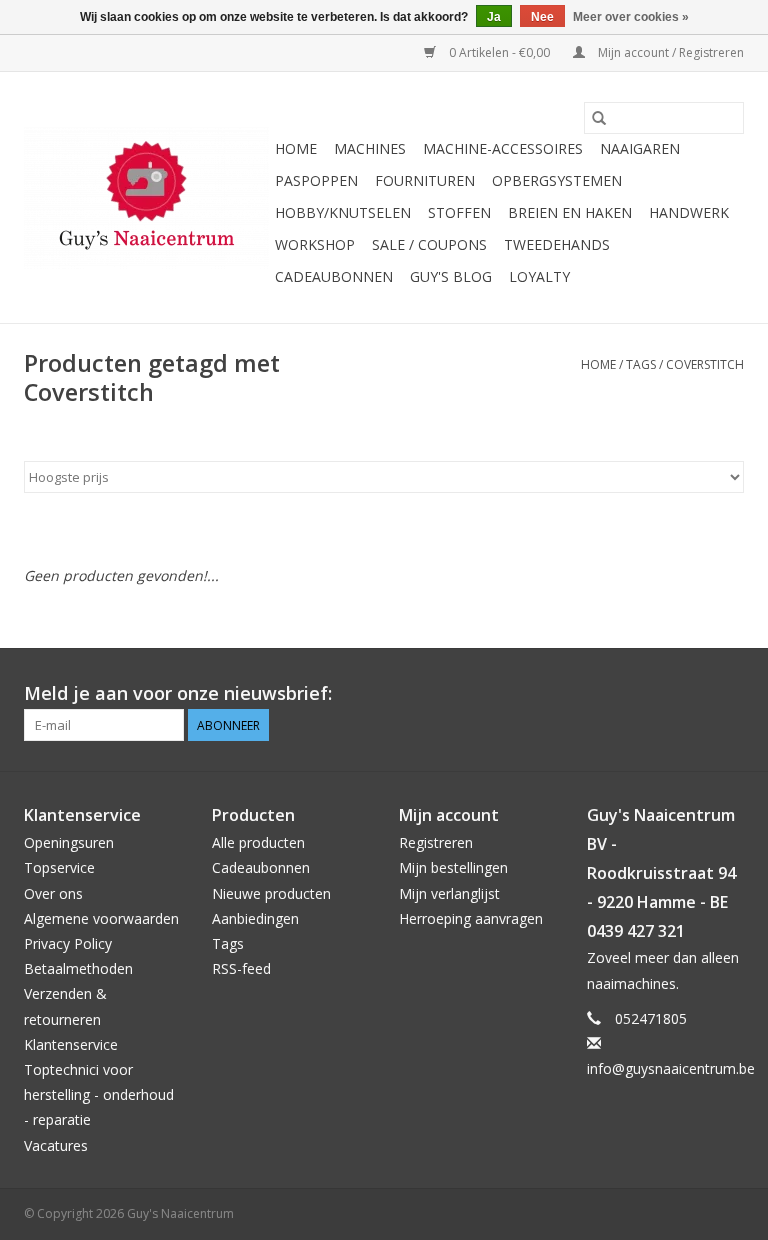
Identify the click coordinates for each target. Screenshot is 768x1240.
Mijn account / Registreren (669, 52)
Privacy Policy (68, 943)
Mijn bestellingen (453, 867)
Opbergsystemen (557, 180)
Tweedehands (557, 244)
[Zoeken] (599, 118)
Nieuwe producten (271, 893)
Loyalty (539, 276)
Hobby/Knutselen (343, 212)
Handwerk (689, 212)
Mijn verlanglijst (449, 893)
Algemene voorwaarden (101, 918)
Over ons (53, 893)
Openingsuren (69, 842)
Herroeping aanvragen (471, 918)
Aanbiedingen (255, 918)
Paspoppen (316, 180)
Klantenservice (71, 1044)
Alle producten (258, 842)
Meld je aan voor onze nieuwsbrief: (178, 693)
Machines (370, 148)
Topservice (59, 867)
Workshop (315, 244)
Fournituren (425, 180)
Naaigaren (640, 148)
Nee (542, 17)
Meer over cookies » (631, 17)
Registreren (436, 842)
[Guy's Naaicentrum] (146, 198)
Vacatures (56, 1145)
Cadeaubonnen (334, 276)
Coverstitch (705, 364)
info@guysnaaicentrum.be (671, 1068)
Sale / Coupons (429, 244)
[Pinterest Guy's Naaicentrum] (692, 694)
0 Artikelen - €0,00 (499, 52)
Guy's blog (451, 276)
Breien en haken (570, 212)
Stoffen (459, 212)
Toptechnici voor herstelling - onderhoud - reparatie (99, 1094)
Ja (494, 17)
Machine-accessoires (503, 148)
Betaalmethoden (78, 968)
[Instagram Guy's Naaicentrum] (728, 694)
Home (296, 148)
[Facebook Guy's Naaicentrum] (656, 694)
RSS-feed (241, 968)
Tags (641, 364)
